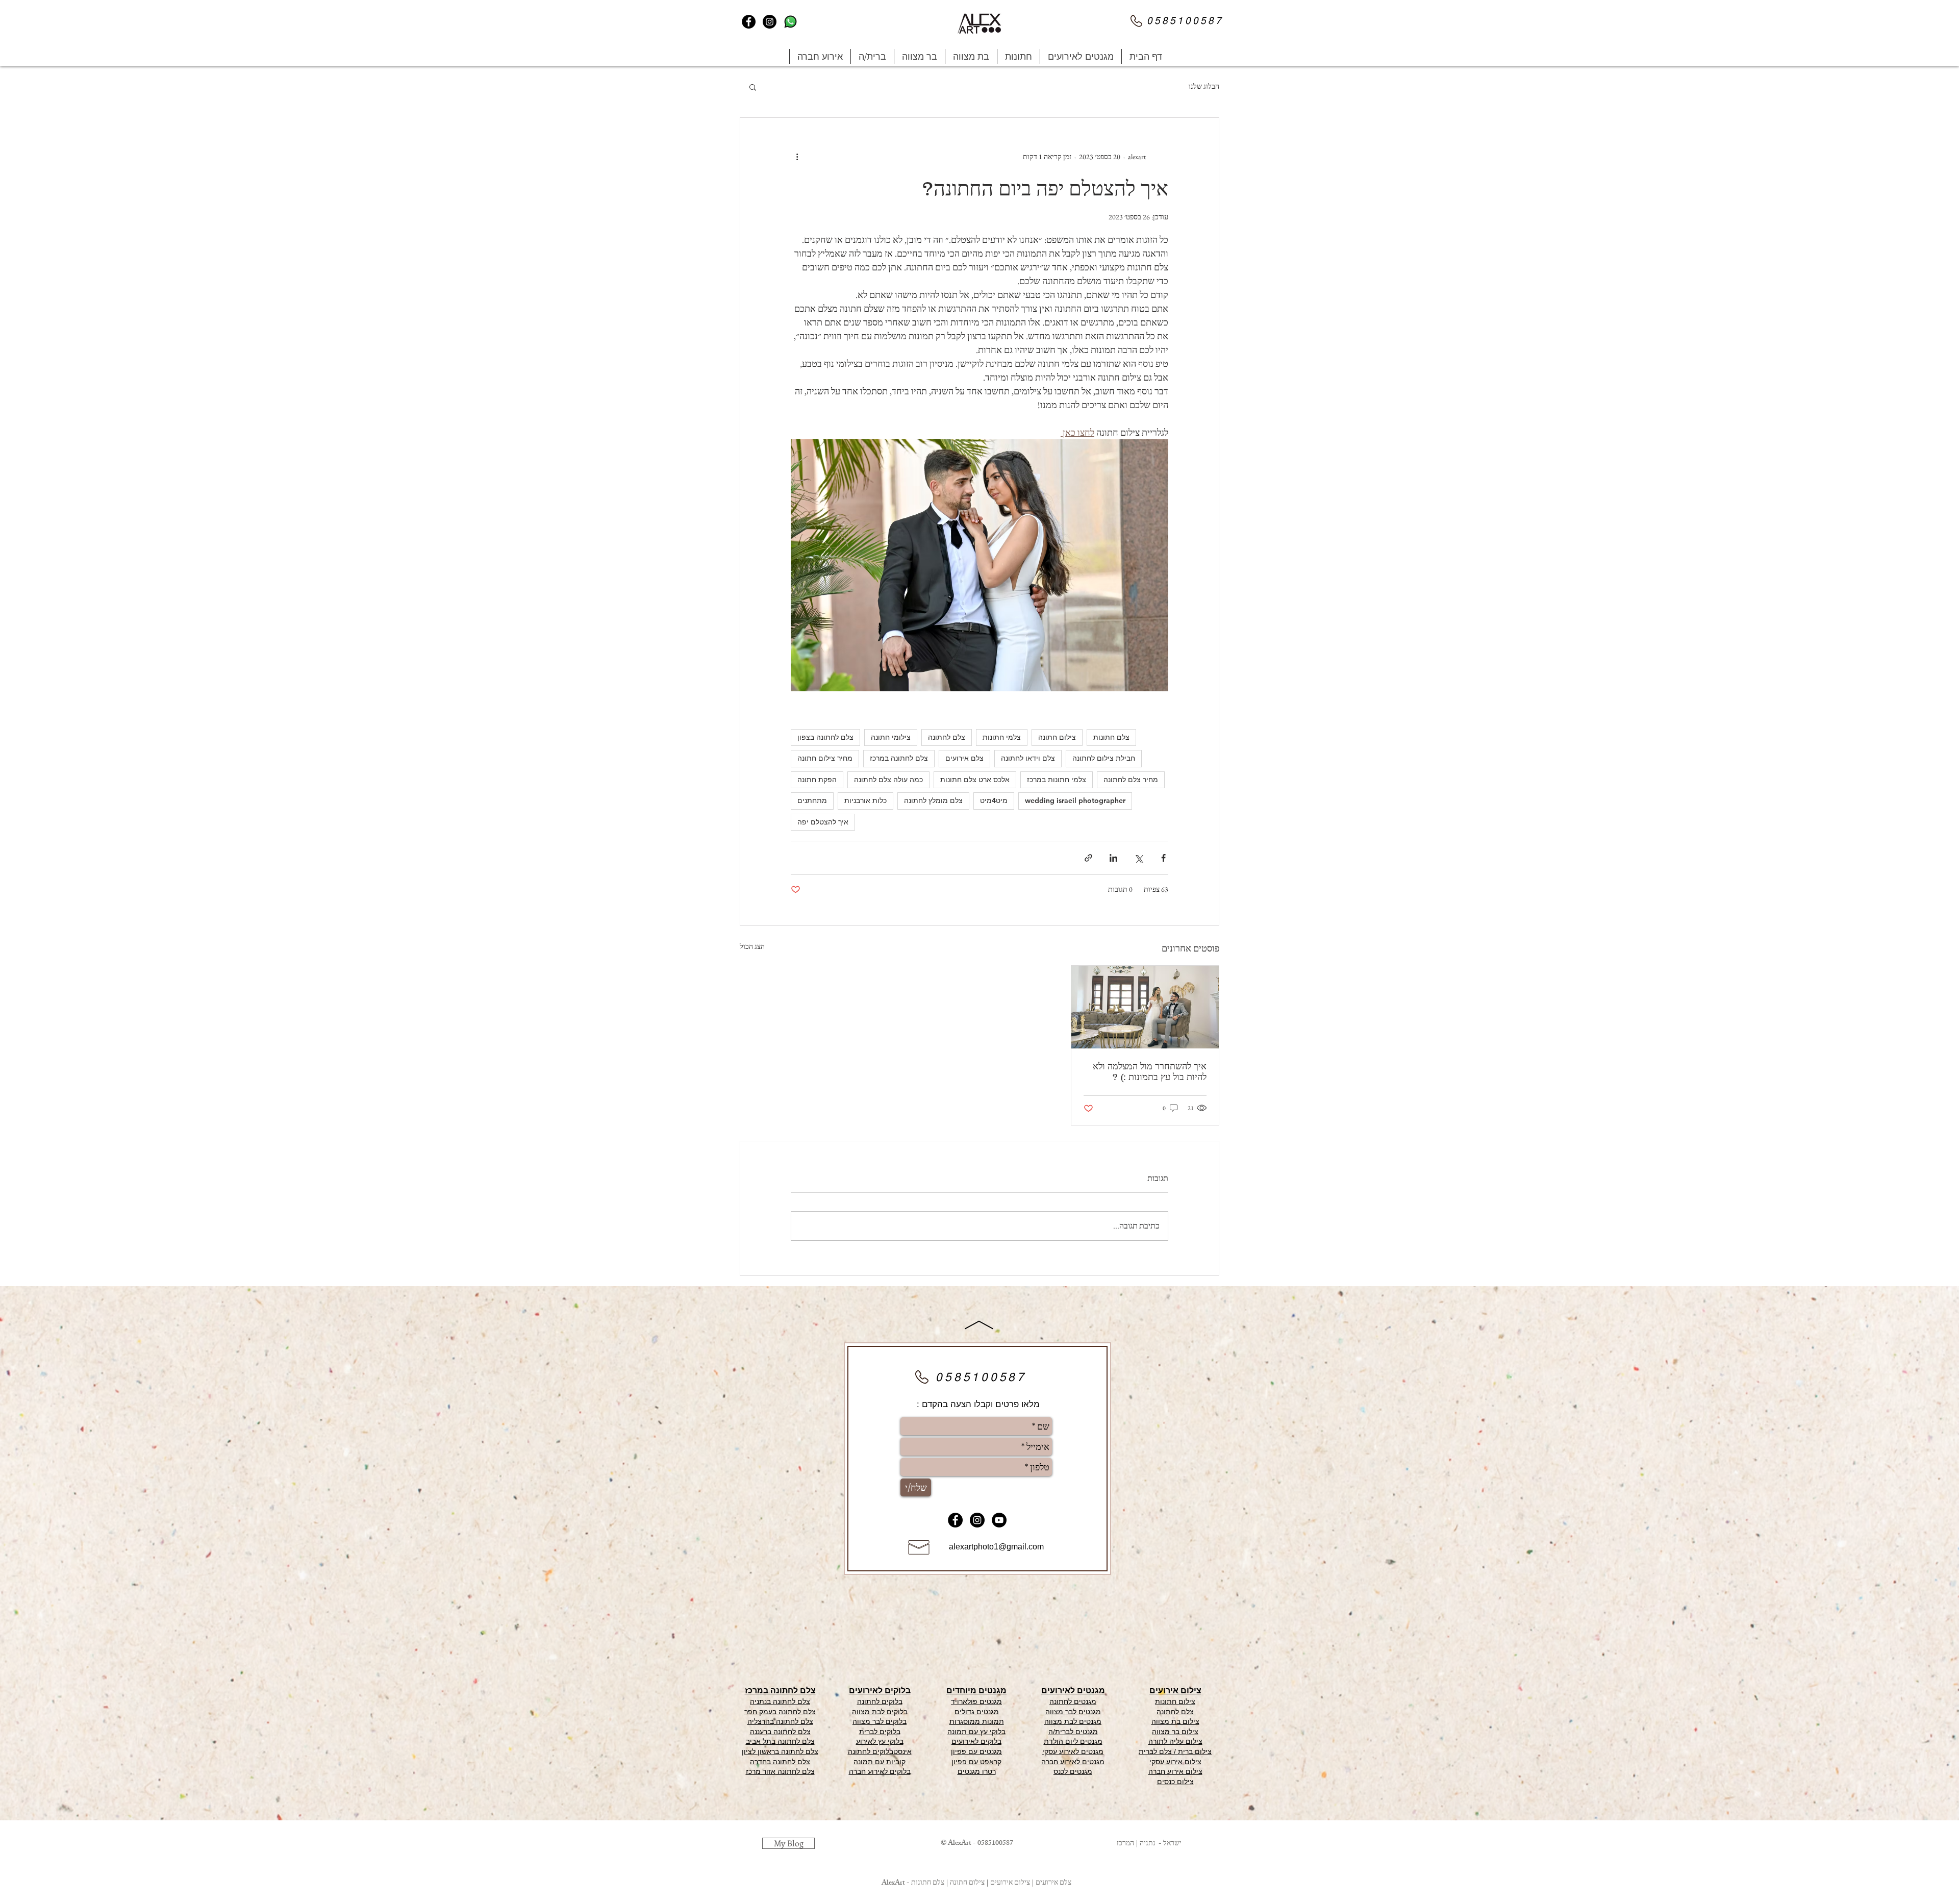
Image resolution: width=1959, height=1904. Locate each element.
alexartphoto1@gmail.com (996, 1547)
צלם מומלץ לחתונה (933, 800)
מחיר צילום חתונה (825, 758)
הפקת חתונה (817, 780)
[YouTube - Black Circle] (999, 1520)
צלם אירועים (964, 758)
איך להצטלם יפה (823, 822)
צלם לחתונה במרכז (899, 758)
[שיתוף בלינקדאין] (1113, 858)
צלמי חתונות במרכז (1057, 780)
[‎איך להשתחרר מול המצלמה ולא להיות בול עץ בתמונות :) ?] (1145, 1007)
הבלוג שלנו (1204, 86)
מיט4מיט (994, 800)
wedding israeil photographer (1075, 800)
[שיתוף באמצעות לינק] (1088, 858)
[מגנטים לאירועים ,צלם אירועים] (749, 22)
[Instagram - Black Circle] (977, 1520)
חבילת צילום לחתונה (1104, 758)
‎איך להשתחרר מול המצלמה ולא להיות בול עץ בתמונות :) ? (1150, 1072)
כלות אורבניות (865, 800)
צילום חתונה (1057, 737)
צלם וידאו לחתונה (1028, 758)
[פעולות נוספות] (797, 157)
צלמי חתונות (1002, 737)
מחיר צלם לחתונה (1131, 780)
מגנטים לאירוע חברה (1073, 1762)
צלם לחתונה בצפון (825, 737)
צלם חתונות (1111, 737)
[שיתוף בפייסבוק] (1163, 858)
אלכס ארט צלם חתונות (975, 780)
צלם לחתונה (947, 737)
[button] (1081, 56)
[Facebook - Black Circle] (955, 1520)
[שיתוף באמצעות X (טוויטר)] (1138, 858)
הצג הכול (752, 946)
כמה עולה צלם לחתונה (888, 780)
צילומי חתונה (891, 737)
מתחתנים (812, 800)
